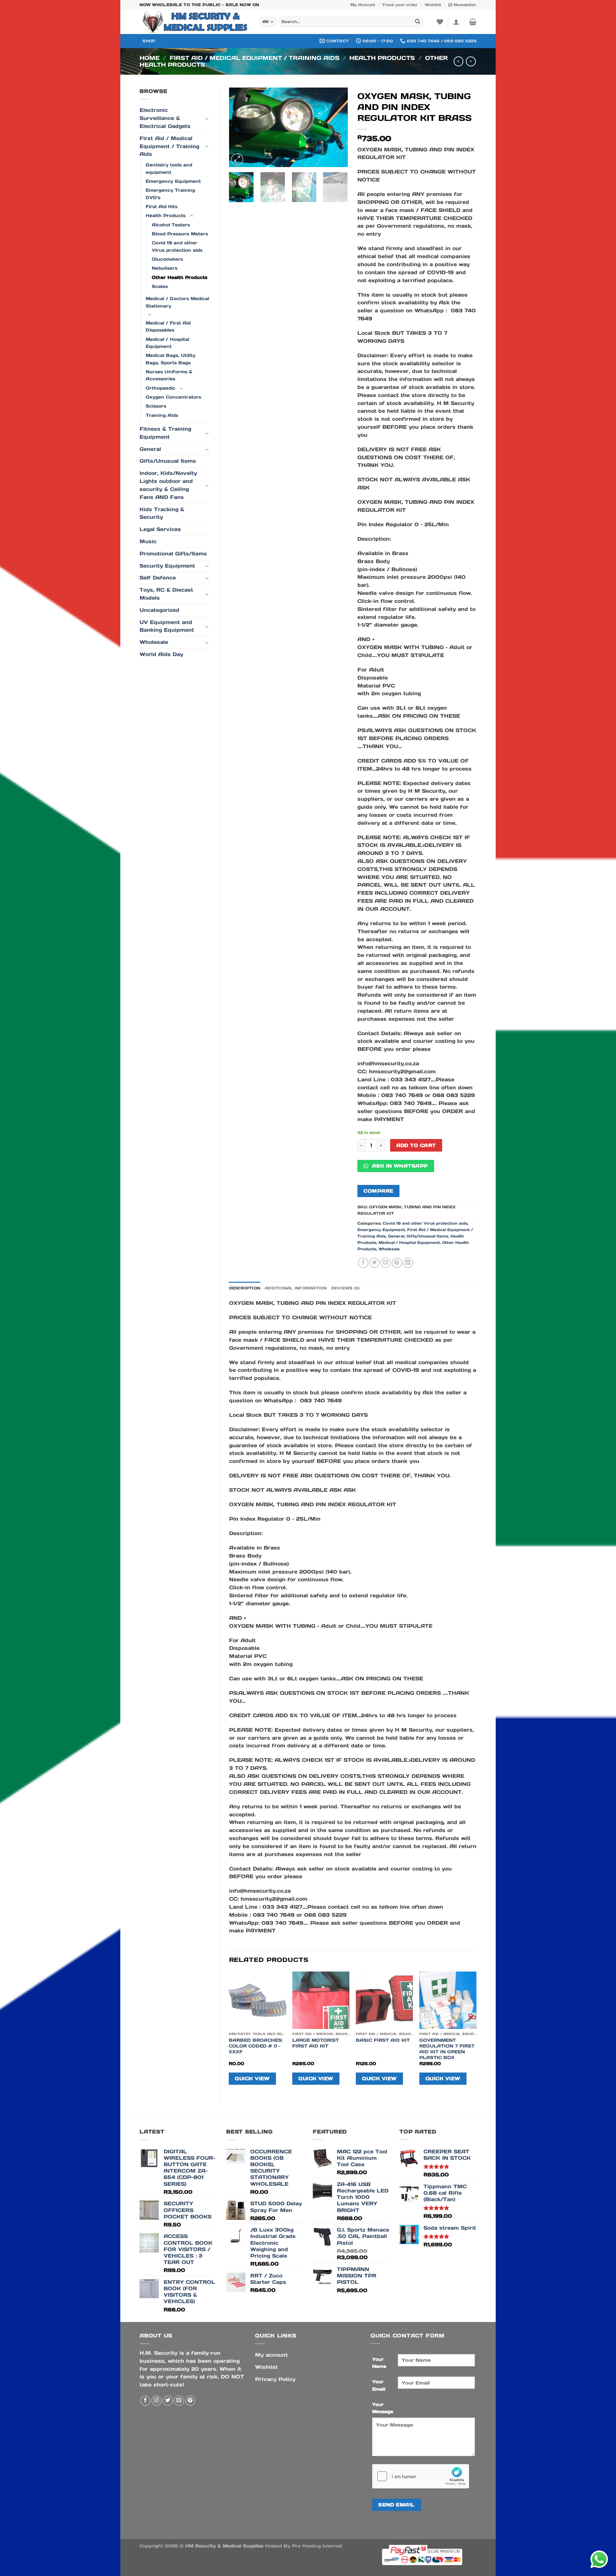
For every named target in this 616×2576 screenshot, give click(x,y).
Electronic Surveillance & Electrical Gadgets (165, 118)
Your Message (383, 2408)
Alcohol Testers (171, 225)
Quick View (252, 2078)
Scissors (156, 406)
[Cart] (473, 22)
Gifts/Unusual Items (168, 461)
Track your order (400, 5)
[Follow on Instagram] (157, 2401)
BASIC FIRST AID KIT (383, 2040)
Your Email (379, 2385)
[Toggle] (207, 119)
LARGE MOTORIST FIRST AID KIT (316, 2043)
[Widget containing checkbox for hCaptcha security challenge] (421, 2476)
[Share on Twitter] (374, 1263)
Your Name (379, 2363)
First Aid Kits (162, 207)
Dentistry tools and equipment (169, 168)
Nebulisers (165, 268)
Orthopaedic (161, 388)
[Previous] (239, 127)
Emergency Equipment (173, 181)
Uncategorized (159, 610)
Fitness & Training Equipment (165, 433)
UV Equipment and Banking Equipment (167, 626)
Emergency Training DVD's (170, 194)
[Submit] (418, 22)
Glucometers (167, 259)
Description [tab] (245, 1288)
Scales (160, 286)
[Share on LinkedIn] (408, 1263)
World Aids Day (161, 654)
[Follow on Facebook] (145, 2401)
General (150, 449)
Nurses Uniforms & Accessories (169, 375)
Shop (149, 41)
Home (150, 58)
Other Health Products (180, 277)
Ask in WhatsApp (399, 1166)
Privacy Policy (275, 2379)
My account (271, 2355)
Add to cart (416, 1145)
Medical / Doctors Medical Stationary (177, 302)
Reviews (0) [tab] (346, 1288)
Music (148, 541)
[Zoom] (237, 159)
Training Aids (162, 415)
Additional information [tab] (296, 1288)
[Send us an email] (179, 2401)
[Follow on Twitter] (168, 2401)
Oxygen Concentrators (173, 397)
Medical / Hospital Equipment (167, 343)
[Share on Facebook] (363, 1263)
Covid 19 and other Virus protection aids (177, 246)
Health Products (382, 58)
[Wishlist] (440, 22)
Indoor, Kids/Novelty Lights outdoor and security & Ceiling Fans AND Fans (168, 485)
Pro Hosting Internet (317, 2546)
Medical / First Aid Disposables (168, 326)
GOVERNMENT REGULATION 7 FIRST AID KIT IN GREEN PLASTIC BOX (447, 2049)
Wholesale (154, 642)
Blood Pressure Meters (180, 234)
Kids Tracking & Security (162, 513)
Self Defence (158, 578)
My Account (363, 5)
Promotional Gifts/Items (173, 554)
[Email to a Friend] (386, 1263)
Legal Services (160, 529)
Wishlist (433, 5)
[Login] (456, 22)
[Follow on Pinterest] (190, 2401)
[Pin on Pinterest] (397, 1263)
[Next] (338, 127)
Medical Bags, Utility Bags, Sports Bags (171, 359)
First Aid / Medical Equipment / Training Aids (255, 58)
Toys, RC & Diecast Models (166, 594)
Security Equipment (167, 566)
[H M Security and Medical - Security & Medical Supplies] (194, 22)
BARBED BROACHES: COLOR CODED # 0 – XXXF (256, 2046)
